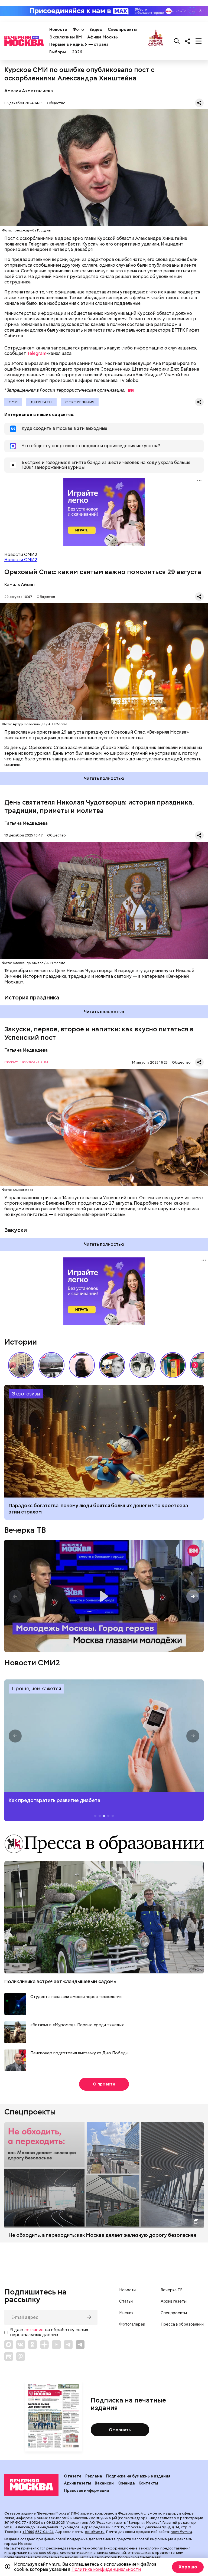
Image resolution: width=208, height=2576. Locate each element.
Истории (21, 1342)
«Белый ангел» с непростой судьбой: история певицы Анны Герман (82, 1365)
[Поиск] (177, 41)
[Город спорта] (156, 41)
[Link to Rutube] (9, 2356)
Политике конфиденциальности (106, 2569)
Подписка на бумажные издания (138, 2476)
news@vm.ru (181, 2532)
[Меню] (199, 41)
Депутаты (41, 402)
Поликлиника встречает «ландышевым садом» (60, 1981)
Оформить (120, 2430)
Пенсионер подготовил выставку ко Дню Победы (79, 2053)
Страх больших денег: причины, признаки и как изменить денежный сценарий (104, 1441)
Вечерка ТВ (25, 1530)
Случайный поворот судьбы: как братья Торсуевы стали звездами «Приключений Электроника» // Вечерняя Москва (142, 1365)
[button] (195, 1365)
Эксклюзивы (26, 1394)
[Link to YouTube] (56, 2345)
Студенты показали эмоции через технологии (76, 1997)
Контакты (148, 2483)
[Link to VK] (21, 2345)
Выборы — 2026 (66, 52)
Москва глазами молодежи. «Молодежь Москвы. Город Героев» (104, 1596)
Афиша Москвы (103, 37)
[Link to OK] (32, 2345)
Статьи (126, 2301)
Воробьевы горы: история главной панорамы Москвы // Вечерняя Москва (51, 1365)
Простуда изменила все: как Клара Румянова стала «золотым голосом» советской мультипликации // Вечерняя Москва (112, 1365)
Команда (126, 2483)
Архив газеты (174, 2301)
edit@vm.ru (95, 2532)
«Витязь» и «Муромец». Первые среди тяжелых (77, 2025)
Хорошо (188, 2567)
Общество (56, 103)
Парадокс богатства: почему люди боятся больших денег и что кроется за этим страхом (98, 1509)
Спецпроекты (122, 30)
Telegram (37, 353)
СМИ (13, 402)
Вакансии (104, 2483)
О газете (73, 2476)
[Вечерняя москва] (31, 2485)
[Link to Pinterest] (21, 2356)
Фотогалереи (132, 2324)
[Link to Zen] (44, 2345)
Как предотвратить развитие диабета (104, 1736)
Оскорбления (80, 402)
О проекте (104, 2084)
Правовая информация (86, 2490)
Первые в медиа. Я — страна (79, 44)
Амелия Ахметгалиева (29, 91)
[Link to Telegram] (68, 2345)
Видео (96, 30)
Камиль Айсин (19, 585)
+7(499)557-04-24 (38, 2532)
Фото (78, 30)
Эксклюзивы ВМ (66, 37)
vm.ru (9, 2527)
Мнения (126, 2313)
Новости (58, 30)
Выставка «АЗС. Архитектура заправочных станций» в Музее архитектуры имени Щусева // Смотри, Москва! (173, 1365)
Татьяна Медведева (26, 823)
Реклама (94, 2476)
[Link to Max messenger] (9, 2345)
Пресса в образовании (182, 2324)
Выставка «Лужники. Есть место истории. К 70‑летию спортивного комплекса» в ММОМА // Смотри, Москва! (21, 1365)
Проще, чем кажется (36, 1689)
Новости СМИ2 (21, 560)
